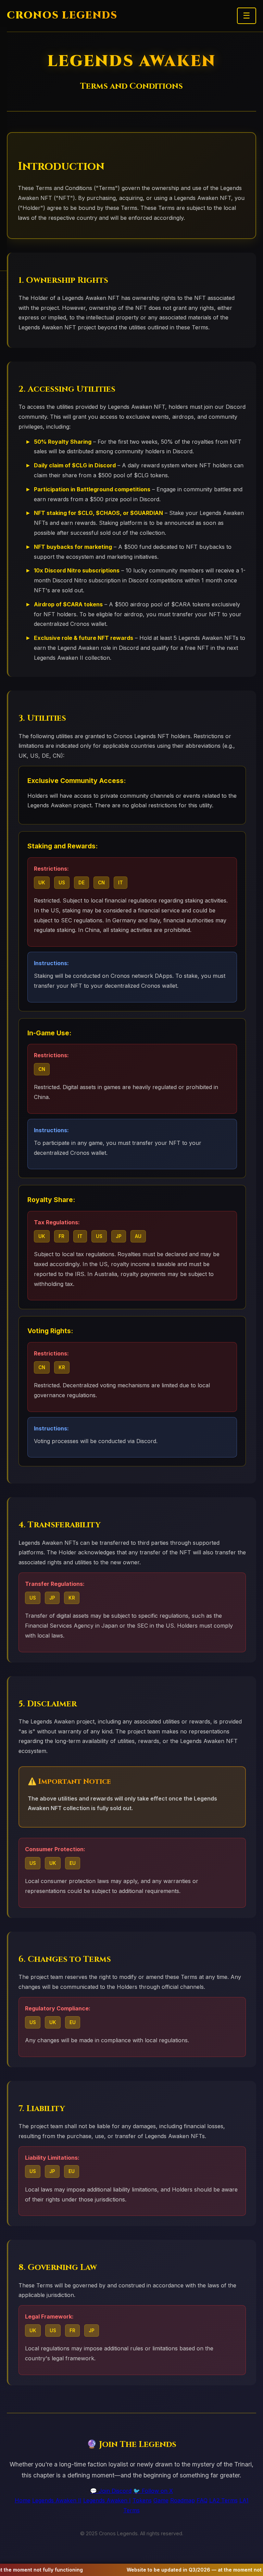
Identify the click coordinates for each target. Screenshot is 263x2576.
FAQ (202, 2500)
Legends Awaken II (57, 2500)
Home (23, 2500)
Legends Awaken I (107, 2500)
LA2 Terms (223, 2500)
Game (161, 2500)
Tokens (142, 2500)
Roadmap (183, 2500)
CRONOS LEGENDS (62, 16)
